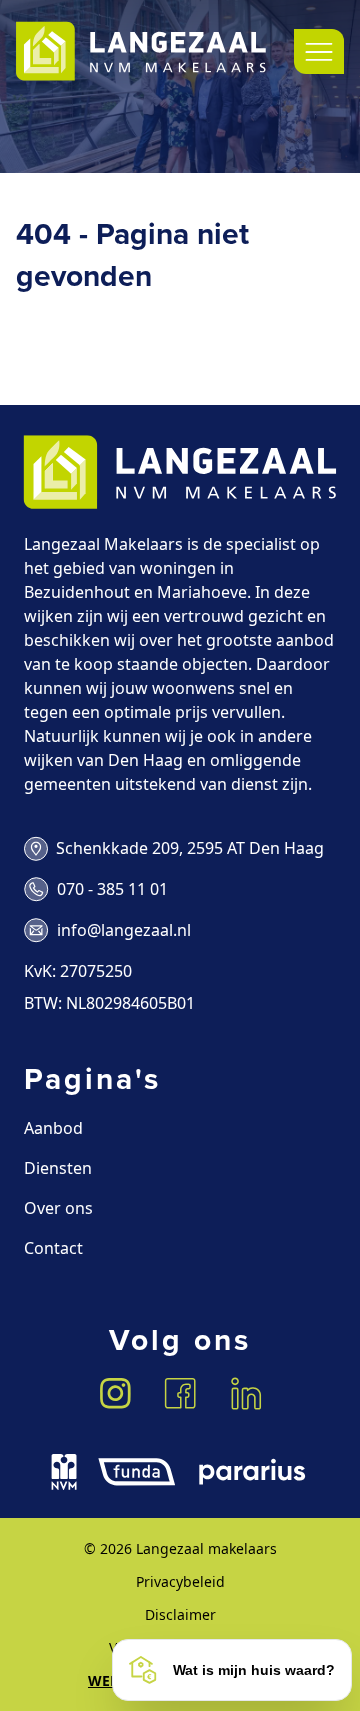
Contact (53, 1248)
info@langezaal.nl (124, 930)
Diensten (58, 1168)
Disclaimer (180, 1614)
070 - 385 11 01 (112, 889)
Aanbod (53, 1128)
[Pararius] (252, 1472)
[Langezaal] (141, 51)
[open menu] (319, 51)
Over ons (58, 1208)
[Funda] (137, 1472)
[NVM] (64, 1472)
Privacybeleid (180, 1581)
